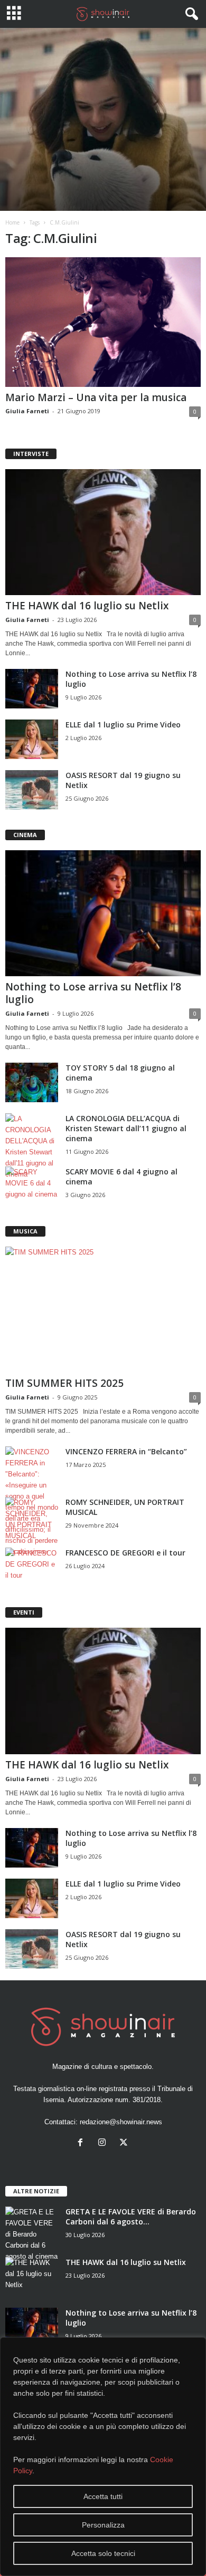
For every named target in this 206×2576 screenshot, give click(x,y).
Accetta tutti (103, 2496)
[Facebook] (83, 2144)
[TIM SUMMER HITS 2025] (103, 1310)
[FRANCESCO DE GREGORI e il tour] (32, 1567)
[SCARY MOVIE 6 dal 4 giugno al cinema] (32, 1186)
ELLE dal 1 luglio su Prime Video (123, 725)
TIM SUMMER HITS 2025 (64, 1383)
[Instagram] (104, 2144)
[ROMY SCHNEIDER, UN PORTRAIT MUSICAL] (32, 1519)
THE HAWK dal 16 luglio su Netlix (87, 606)
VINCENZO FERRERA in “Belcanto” (126, 1451)
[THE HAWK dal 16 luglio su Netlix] (103, 532)
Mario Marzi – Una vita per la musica (96, 397)
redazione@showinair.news (121, 2122)
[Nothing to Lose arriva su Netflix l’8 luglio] (32, 689)
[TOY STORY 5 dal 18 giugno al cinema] (32, 1082)
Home (12, 222)
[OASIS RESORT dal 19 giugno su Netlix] (32, 790)
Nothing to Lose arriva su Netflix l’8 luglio (93, 993)
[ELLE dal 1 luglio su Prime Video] (32, 739)
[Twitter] (125, 2144)
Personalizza (103, 2525)
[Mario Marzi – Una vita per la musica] (103, 322)
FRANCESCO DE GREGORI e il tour (125, 1553)
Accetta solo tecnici (103, 2553)
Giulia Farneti (27, 411)
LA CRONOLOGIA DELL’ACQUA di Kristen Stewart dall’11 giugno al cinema (126, 1128)
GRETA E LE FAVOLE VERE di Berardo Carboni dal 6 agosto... (131, 2217)
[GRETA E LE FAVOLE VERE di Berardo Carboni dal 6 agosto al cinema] (32, 2234)
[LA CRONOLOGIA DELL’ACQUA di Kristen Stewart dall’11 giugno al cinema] (32, 1146)
